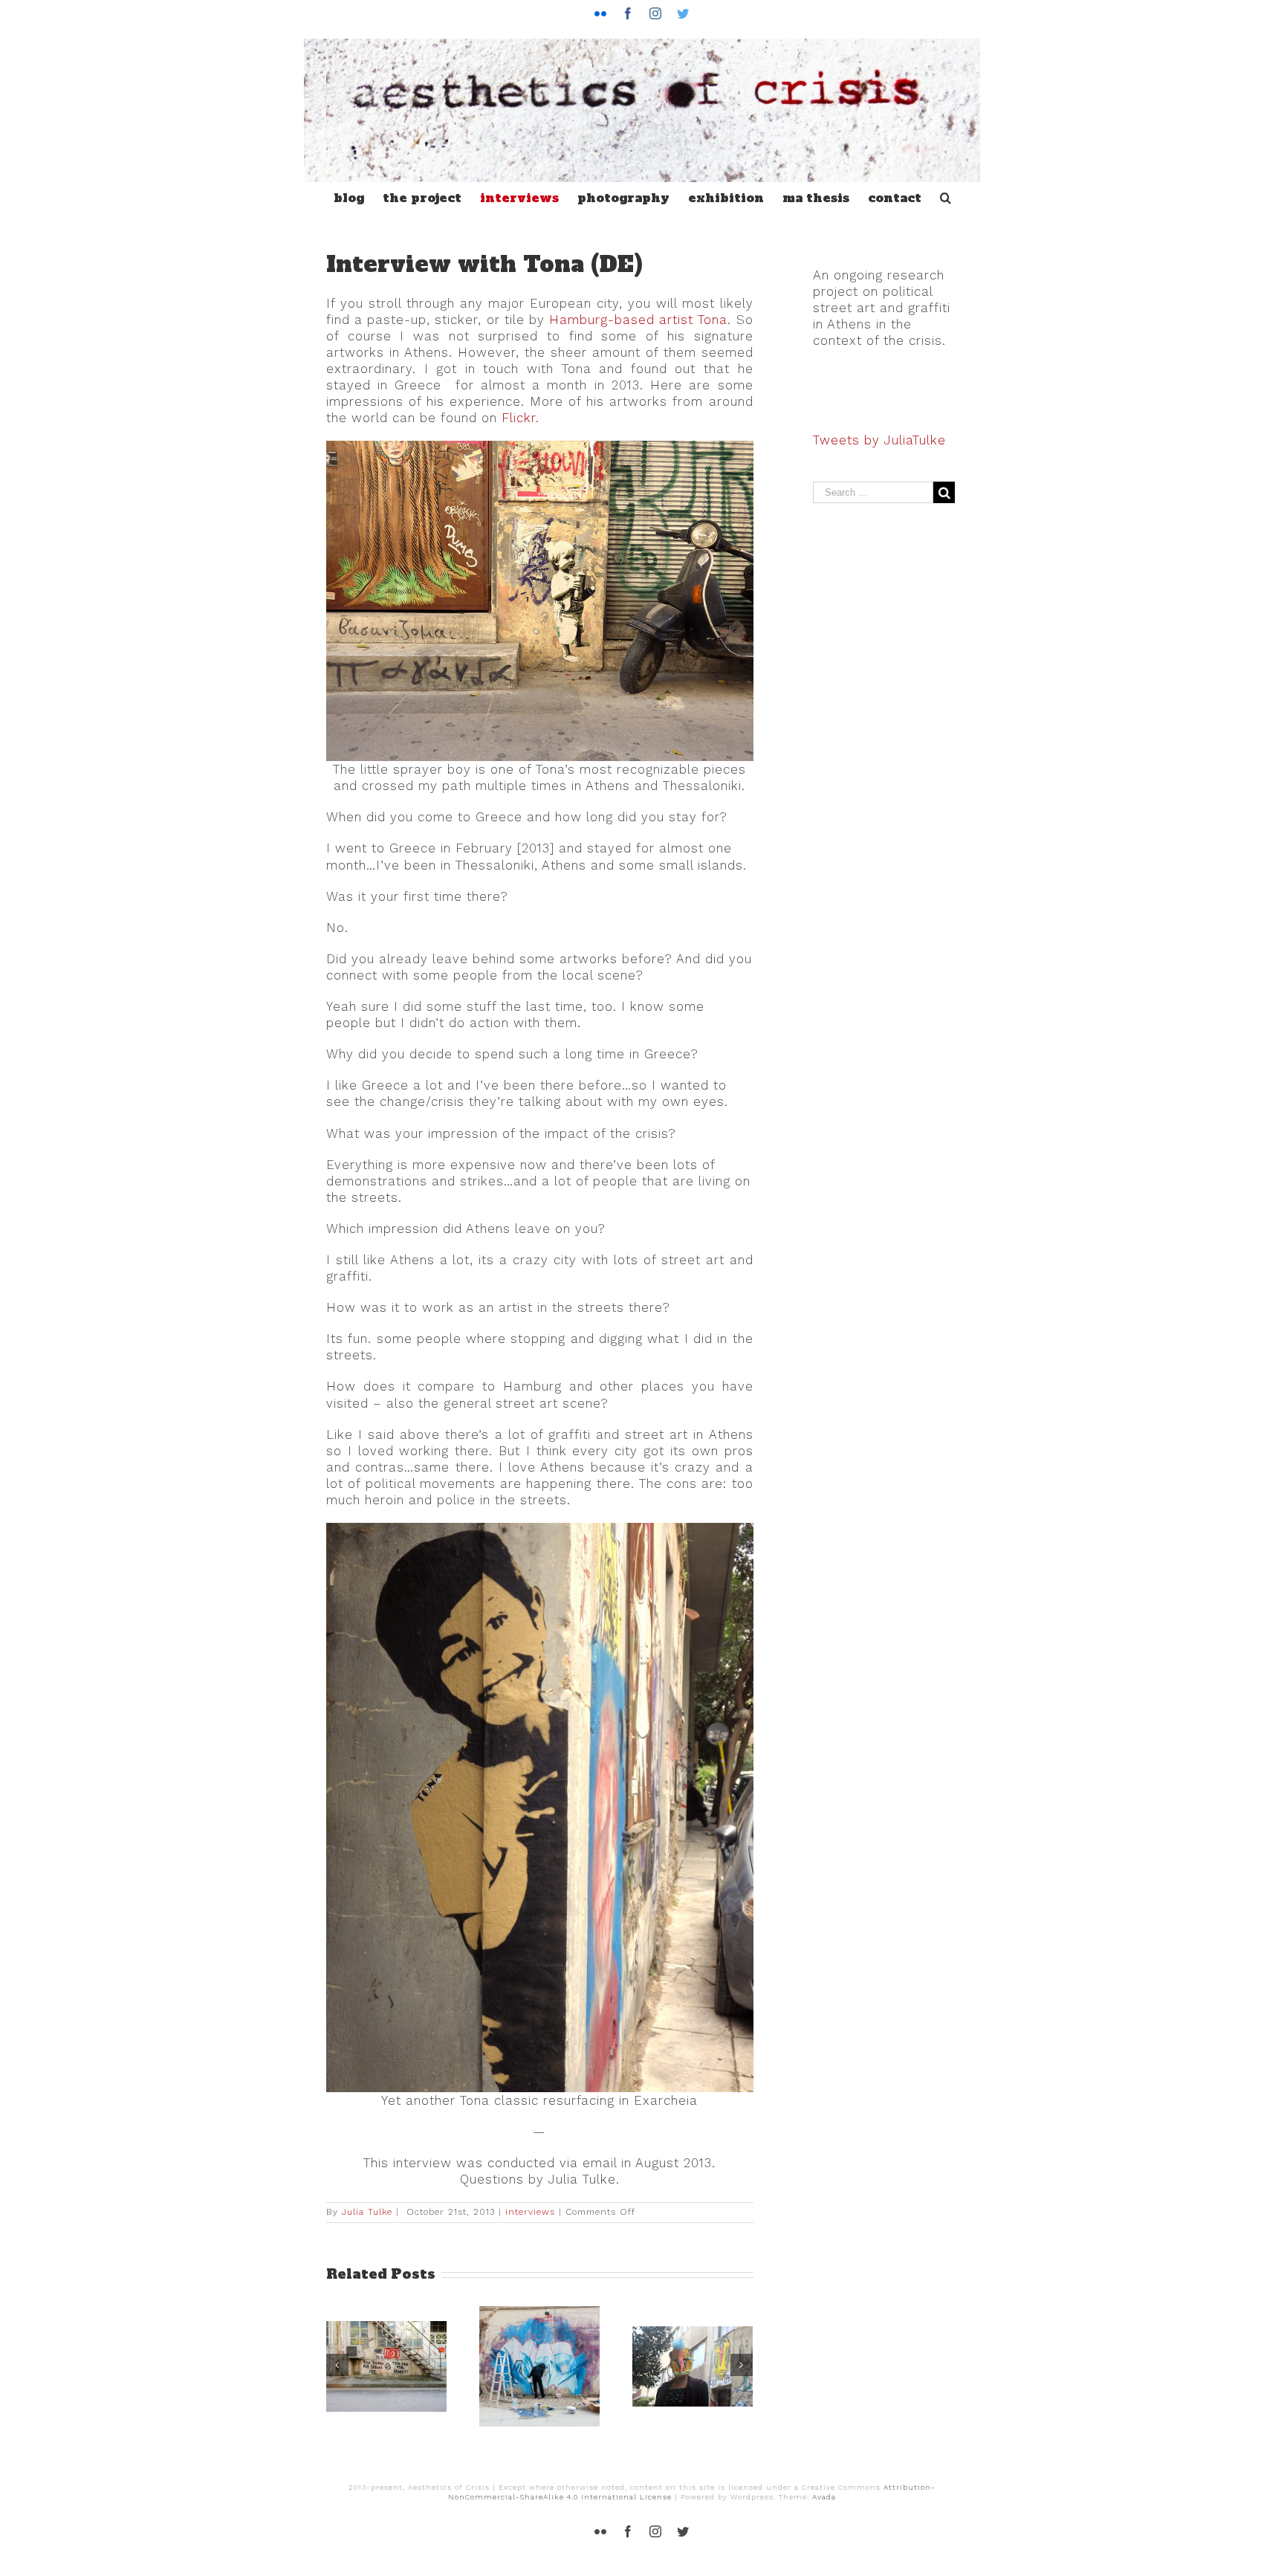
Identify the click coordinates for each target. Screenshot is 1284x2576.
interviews (530, 2212)
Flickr (519, 418)
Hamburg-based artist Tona (638, 320)
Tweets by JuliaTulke (879, 440)
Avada (824, 2497)
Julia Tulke (367, 2212)
